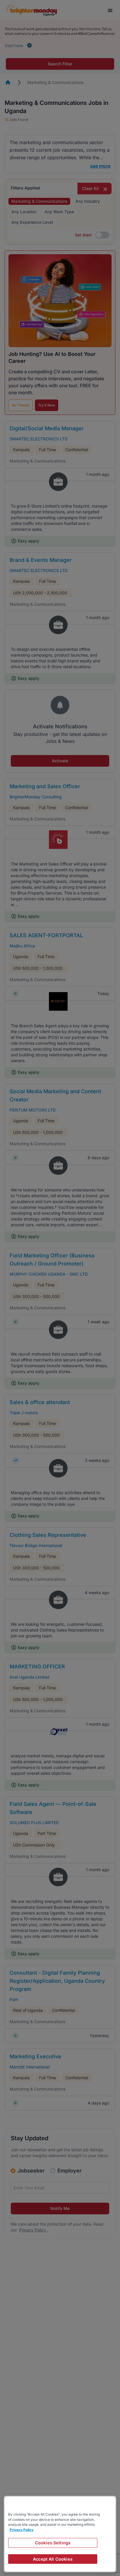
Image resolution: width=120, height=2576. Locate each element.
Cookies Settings (53, 2543)
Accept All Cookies (53, 2559)
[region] (60, 2534)
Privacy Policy (22, 2530)
